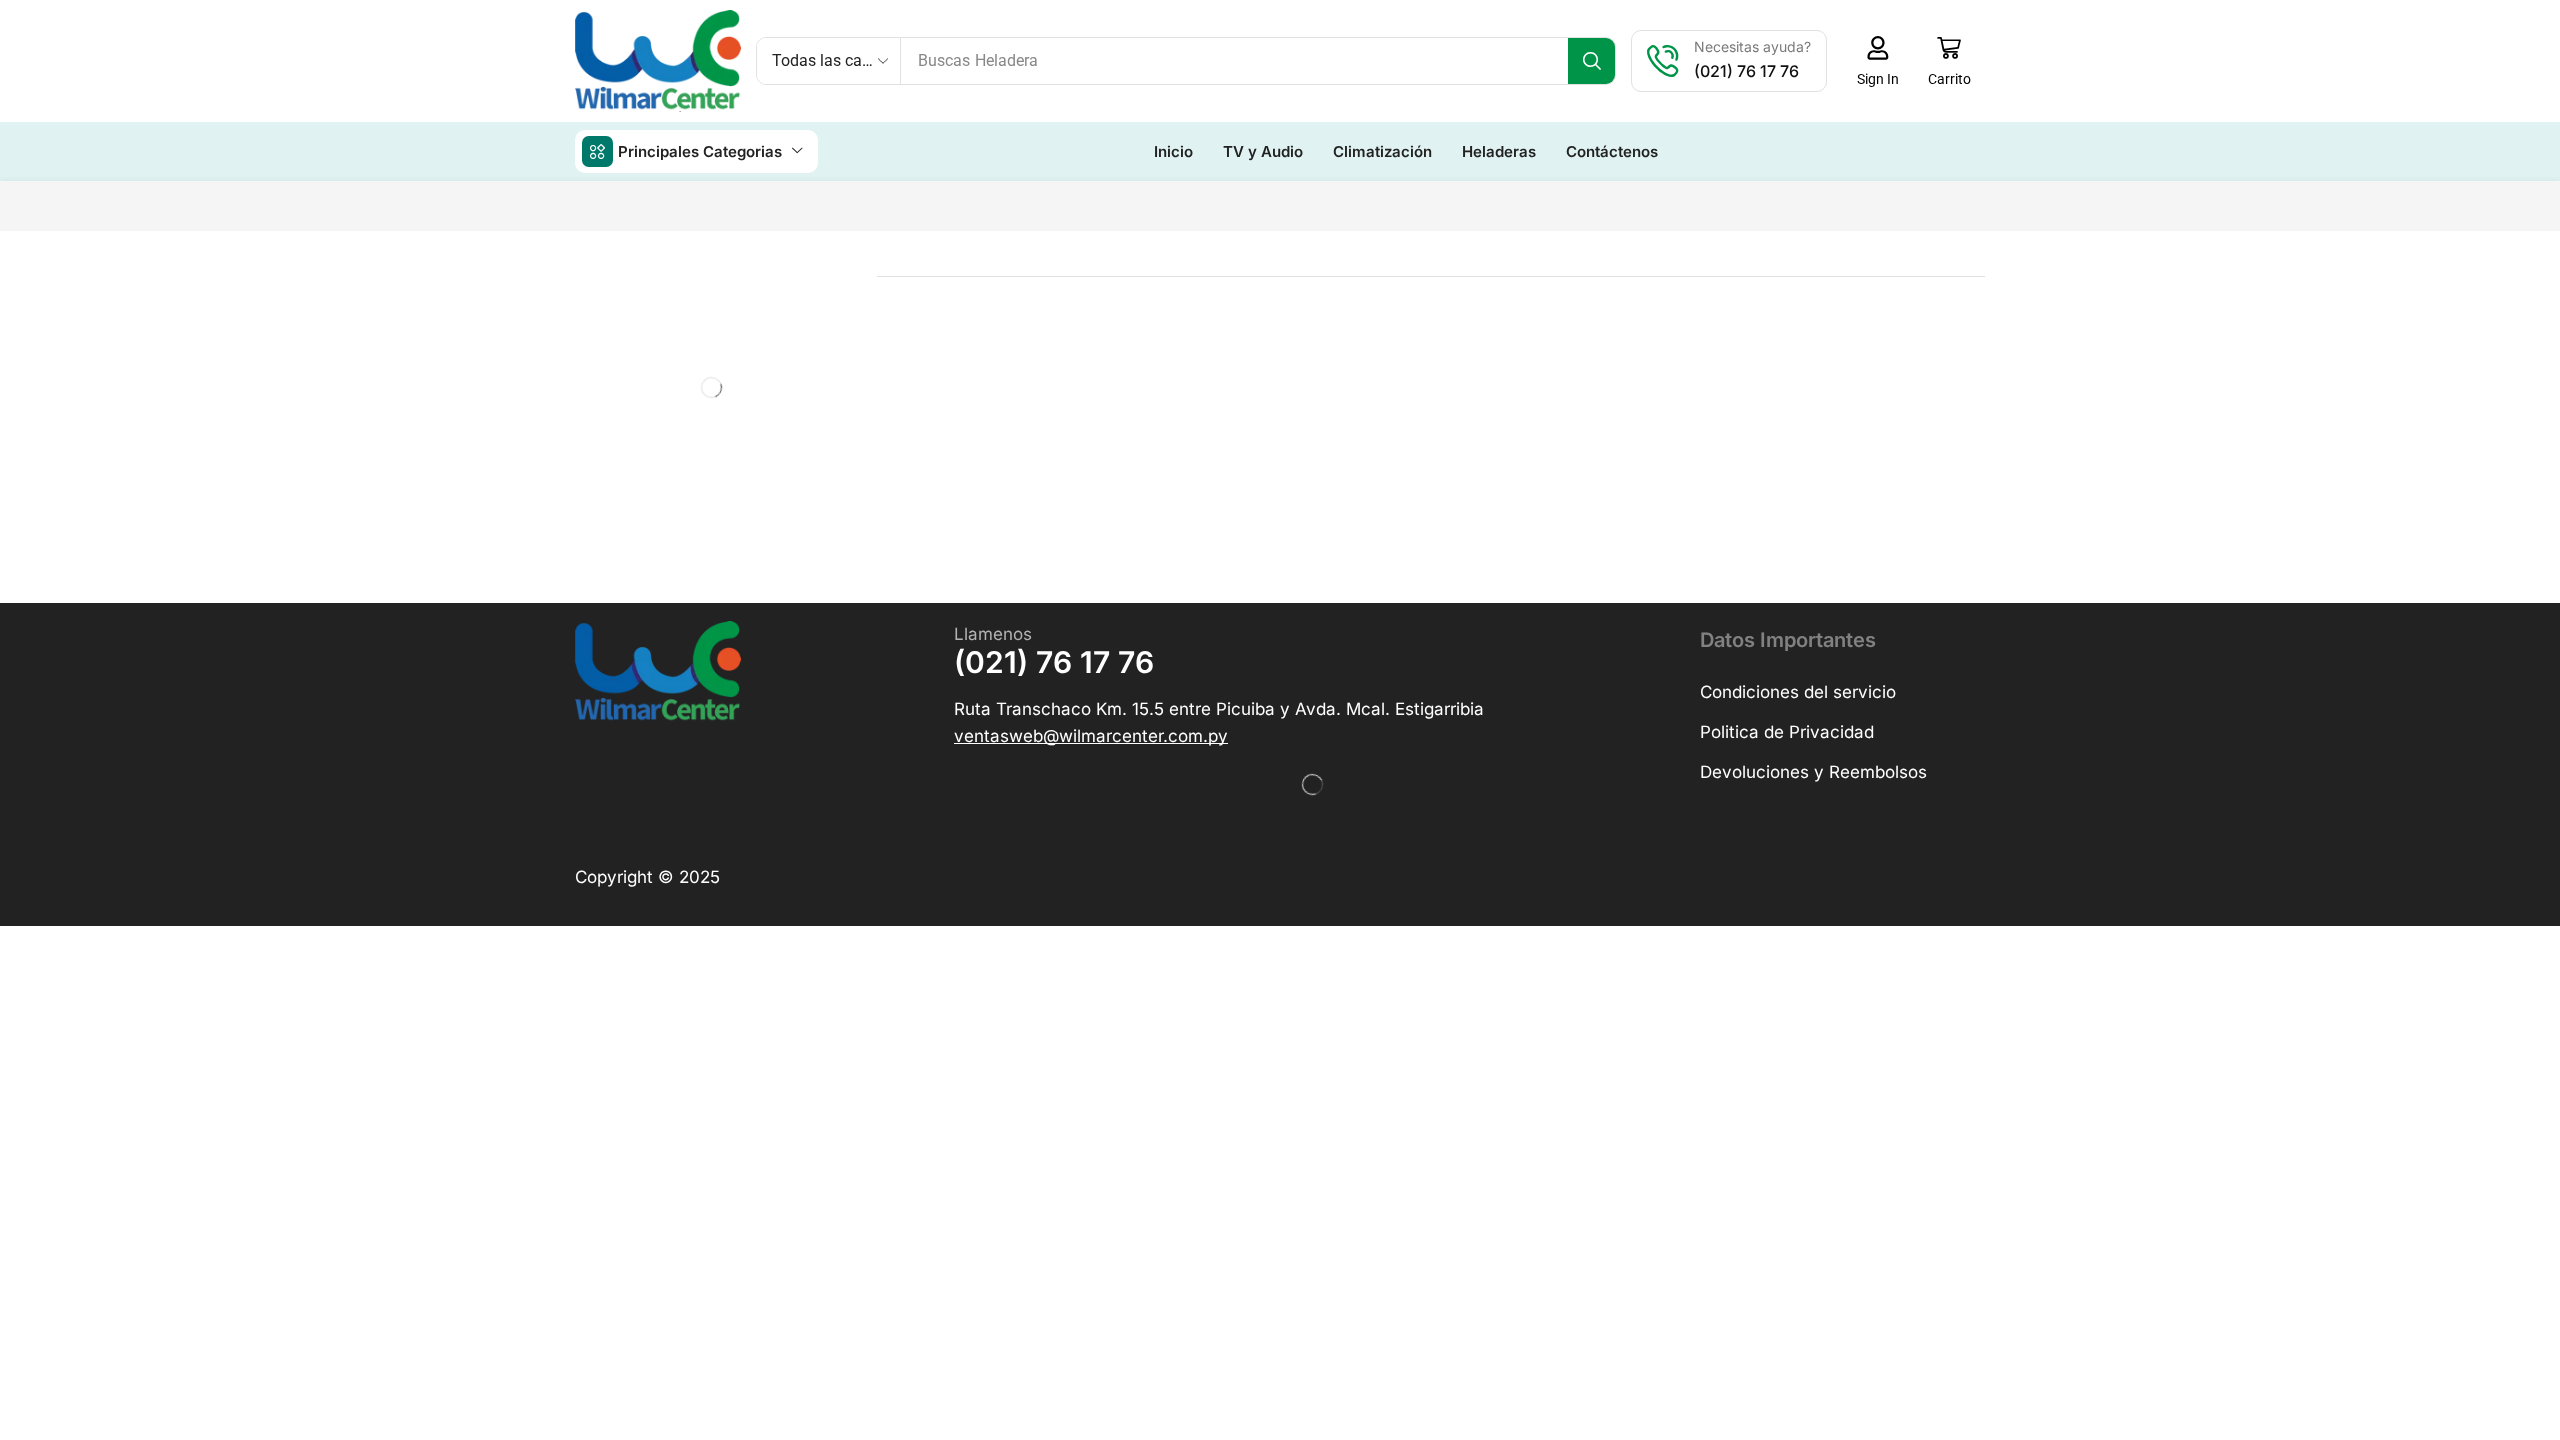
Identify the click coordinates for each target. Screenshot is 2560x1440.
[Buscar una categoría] (799, 333)
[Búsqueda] (1591, 61)
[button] (1877, 61)
